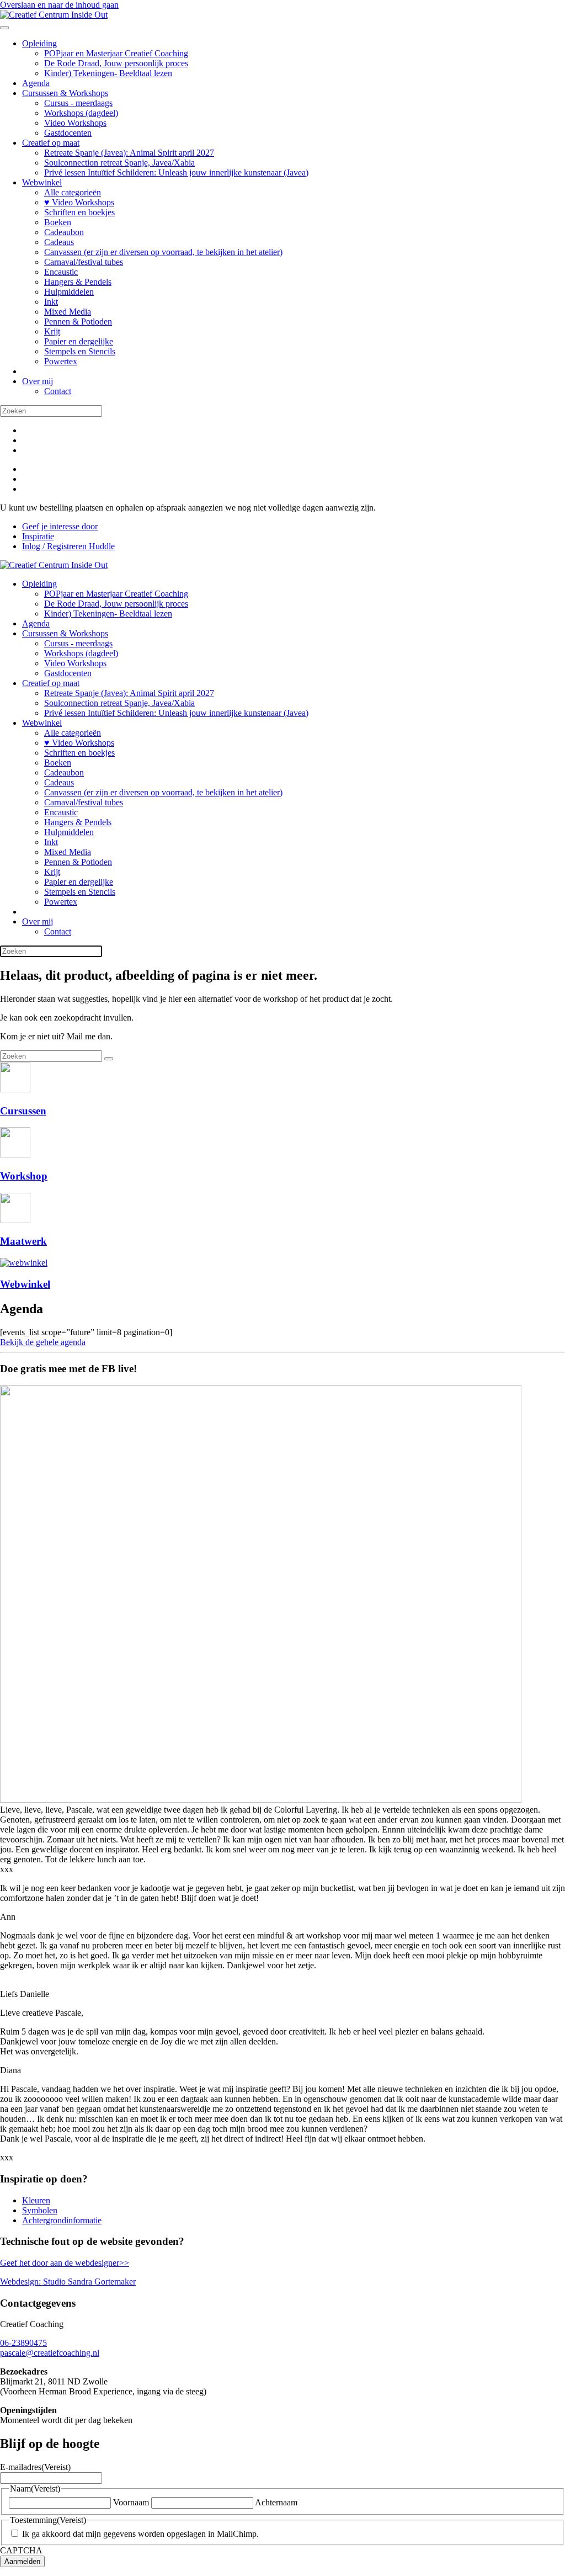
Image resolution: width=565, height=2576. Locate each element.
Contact (58, 391)
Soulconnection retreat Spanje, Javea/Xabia (119, 163)
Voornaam (131, 2502)
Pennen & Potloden (78, 322)
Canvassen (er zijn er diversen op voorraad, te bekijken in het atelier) (163, 252)
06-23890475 (23, 2343)
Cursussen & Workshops (65, 93)
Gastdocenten (68, 133)
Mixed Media (68, 312)
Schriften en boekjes (79, 212)
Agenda (36, 83)
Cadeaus (59, 242)
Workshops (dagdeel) (81, 113)
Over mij (38, 381)
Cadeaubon (64, 232)
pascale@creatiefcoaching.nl (50, 2353)
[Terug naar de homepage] (54, 15)
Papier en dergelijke (79, 341)
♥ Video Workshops (79, 202)
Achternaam (276, 2502)
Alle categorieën (73, 192)
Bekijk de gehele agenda (43, 1342)
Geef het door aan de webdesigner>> (65, 2263)
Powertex (61, 361)
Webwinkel (42, 182)
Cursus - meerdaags (78, 103)
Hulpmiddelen (69, 292)
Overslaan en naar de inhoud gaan (59, 5)
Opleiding (39, 43)
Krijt (52, 331)
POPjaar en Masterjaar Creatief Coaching (116, 53)
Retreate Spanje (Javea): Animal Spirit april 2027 (129, 153)
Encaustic (61, 272)
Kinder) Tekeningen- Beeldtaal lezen (108, 73)
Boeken (58, 222)
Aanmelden (22, 2561)
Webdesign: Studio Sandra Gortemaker (68, 2282)
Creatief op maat (51, 143)
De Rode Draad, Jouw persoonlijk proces (116, 63)
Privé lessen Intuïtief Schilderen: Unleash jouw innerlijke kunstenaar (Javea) (176, 172)
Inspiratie (38, 536)
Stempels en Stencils (80, 351)
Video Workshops (75, 123)
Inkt (51, 302)
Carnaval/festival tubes (84, 262)
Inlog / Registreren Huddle (68, 546)
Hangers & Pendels (78, 282)
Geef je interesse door (60, 526)
